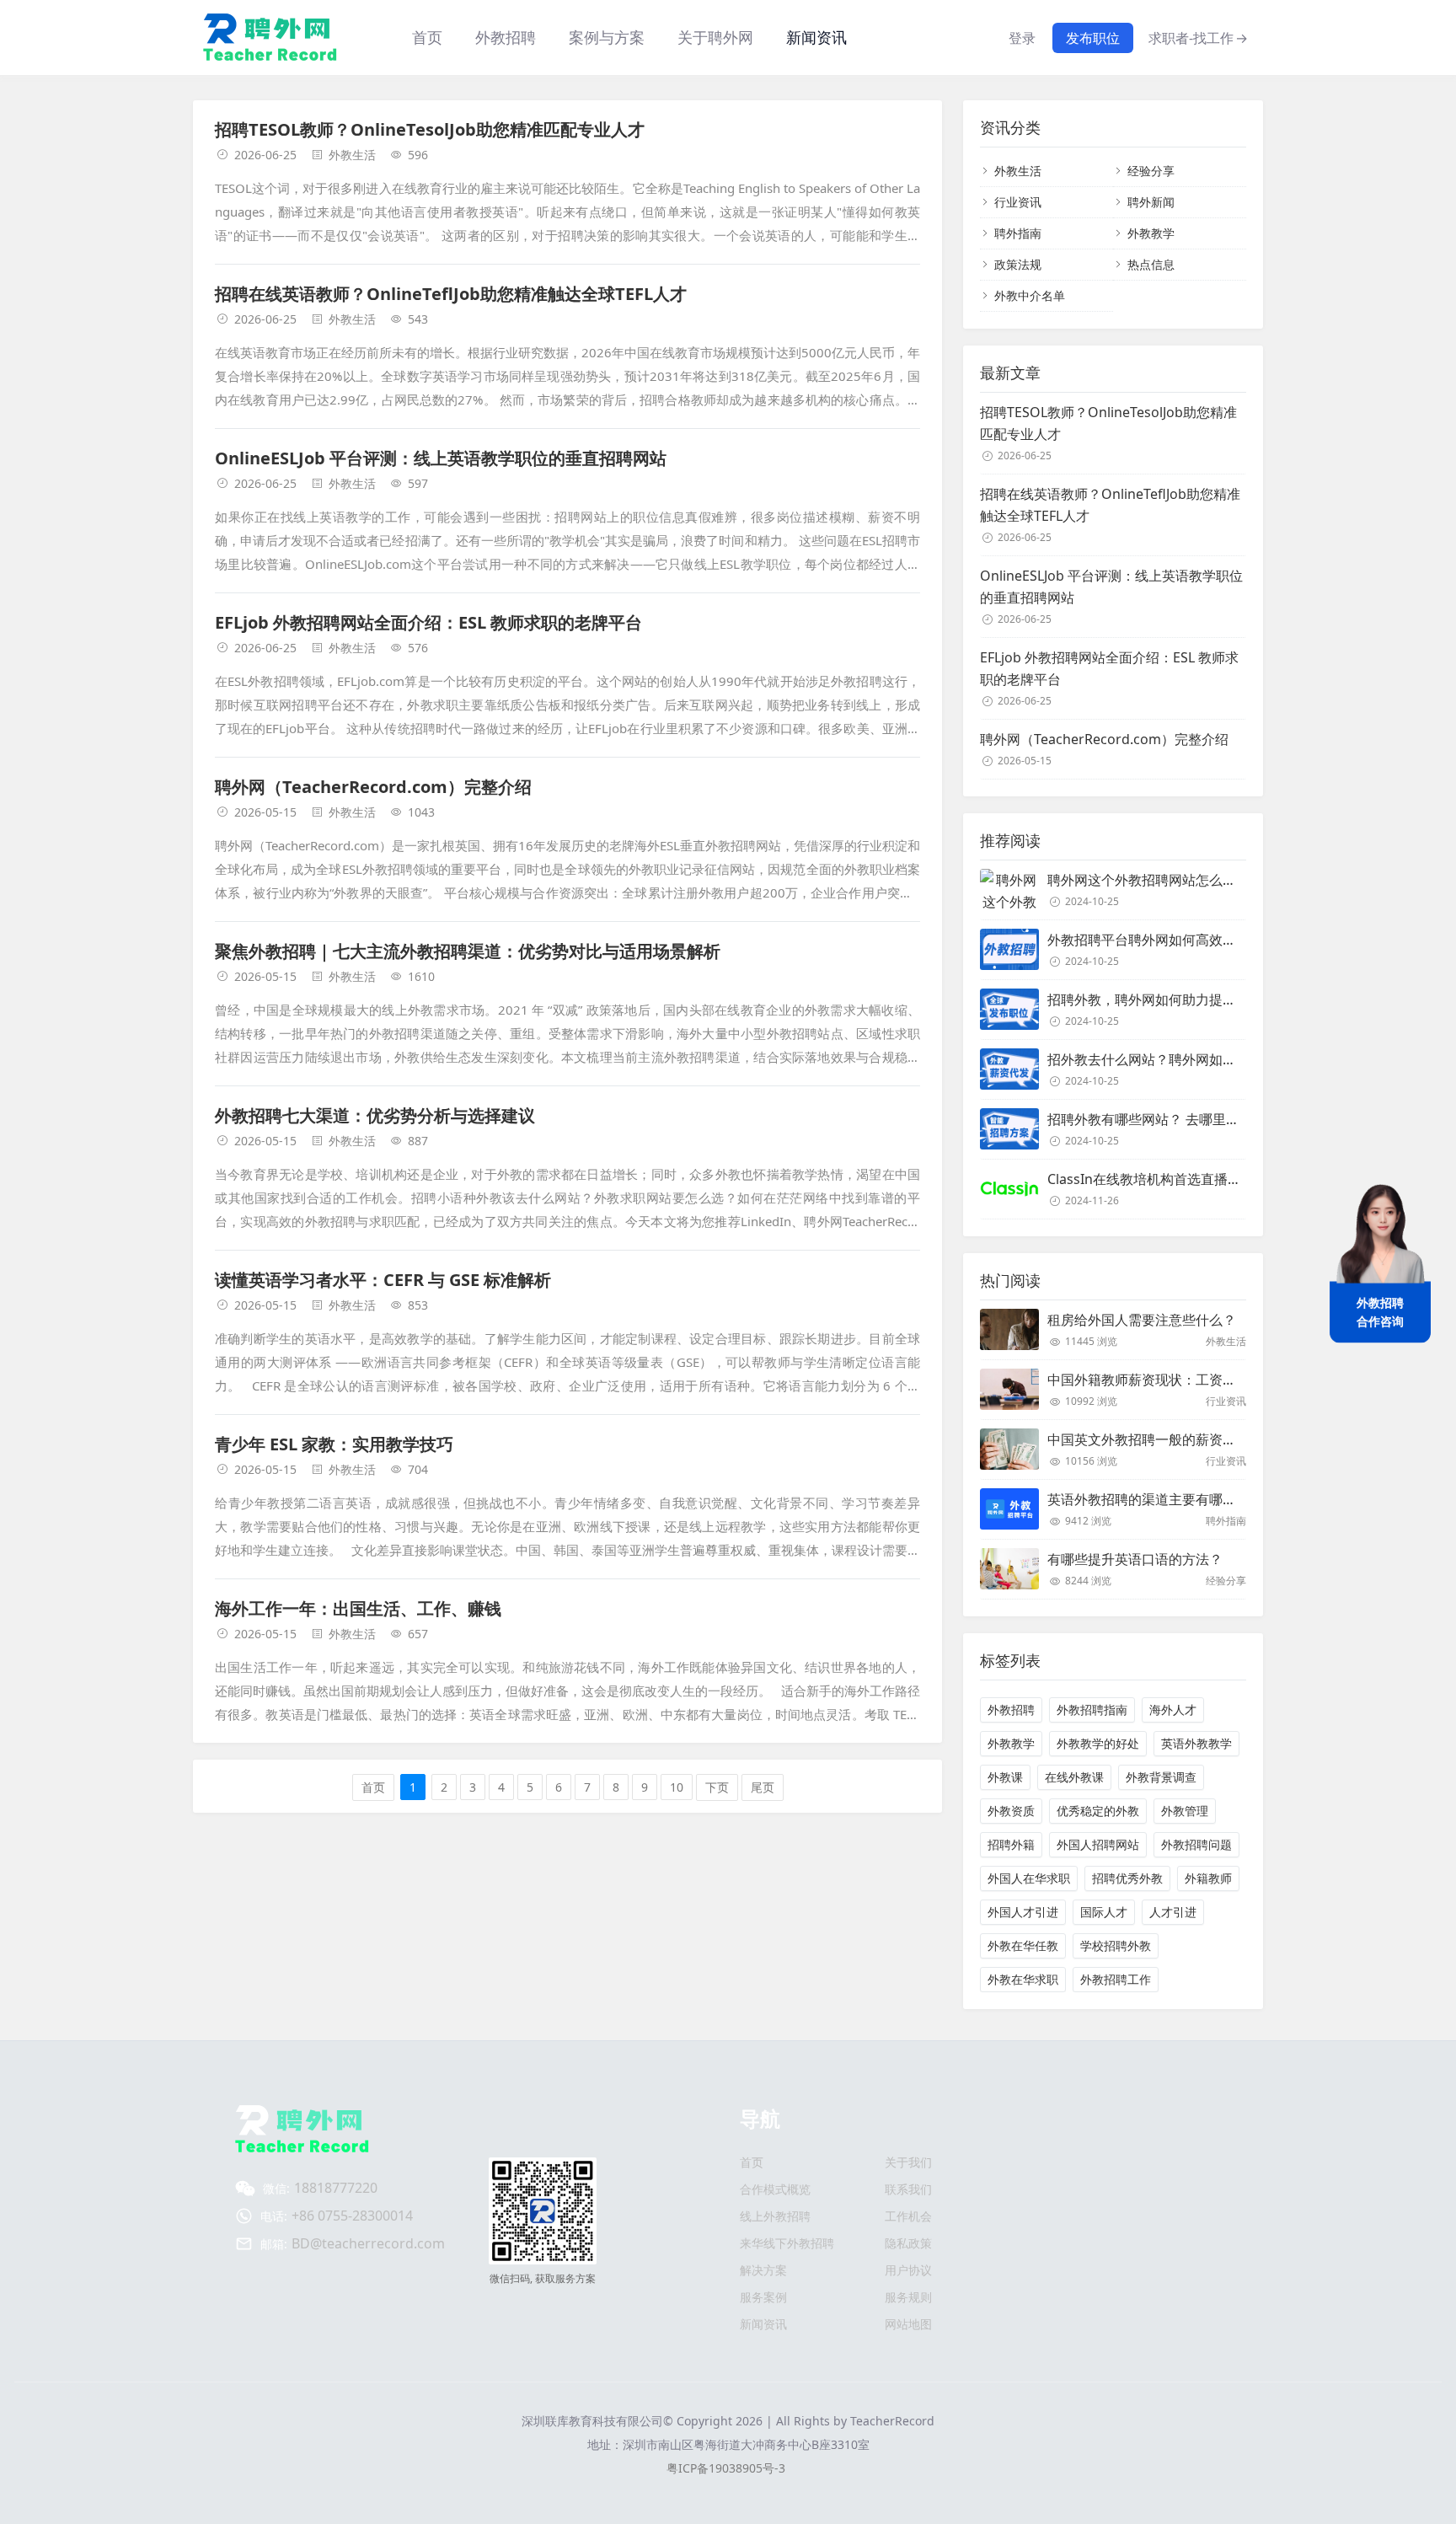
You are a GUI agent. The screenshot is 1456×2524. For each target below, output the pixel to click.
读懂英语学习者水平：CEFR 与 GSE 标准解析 (383, 1280)
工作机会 (908, 2216)
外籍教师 (1208, 1878)
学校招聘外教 (1116, 1945)
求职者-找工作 (1198, 38)
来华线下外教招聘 (787, 2243)
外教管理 (1185, 1811)
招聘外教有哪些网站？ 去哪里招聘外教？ (1170, 1119)
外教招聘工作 (1116, 1979)
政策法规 (1018, 264)
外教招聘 (1011, 1709)
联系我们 (908, 2189)
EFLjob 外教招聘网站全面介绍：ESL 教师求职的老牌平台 (428, 622)
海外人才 (1173, 1709)
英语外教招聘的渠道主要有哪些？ (1148, 1499)
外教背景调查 (1161, 1777)
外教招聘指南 (1092, 1709)
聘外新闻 (1151, 202)
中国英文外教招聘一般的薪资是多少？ (1162, 1439)
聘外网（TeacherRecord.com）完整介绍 (373, 787)
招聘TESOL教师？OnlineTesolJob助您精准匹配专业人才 (430, 129)
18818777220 (336, 2188)
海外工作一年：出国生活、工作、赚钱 (358, 1608)
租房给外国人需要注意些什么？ (1142, 1320)
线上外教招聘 (775, 2216)
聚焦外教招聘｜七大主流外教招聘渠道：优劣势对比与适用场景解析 (468, 951)
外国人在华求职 (1029, 1878)
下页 (717, 1787)
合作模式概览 (775, 2189)
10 (677, 1787)
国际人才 (1104, 1912)
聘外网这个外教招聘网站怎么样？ (1148, 880)
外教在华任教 (1023, 1945)
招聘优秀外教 (1127, 1878)
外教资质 (1011, 1811)
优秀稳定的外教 (1098, 1811)
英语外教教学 (1196, 1743)
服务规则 (908, 2297)
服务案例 (763, 2297)
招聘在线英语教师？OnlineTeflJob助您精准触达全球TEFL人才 (451, 294)
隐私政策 (908, 2243)
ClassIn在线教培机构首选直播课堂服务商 (1171, 1179)
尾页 (763, 1787)
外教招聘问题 (1196, 1844)
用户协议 (908, 2270)
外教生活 (352, 155)
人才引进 (1173, 1912)
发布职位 (1093, 38)
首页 (427, 37)
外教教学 (1151, 233)
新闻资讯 (816, 37)
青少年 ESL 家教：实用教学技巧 (334, 1444)
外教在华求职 (1023, 1979)
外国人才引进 (1023, 1912)
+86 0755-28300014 (352, 2216)
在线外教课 (1074, 1777)
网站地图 (908, 2324)
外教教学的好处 (1098, 1743)
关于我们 (908, 2162)
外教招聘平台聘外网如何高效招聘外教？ (1169, 940)
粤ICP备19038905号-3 (726, 2468)
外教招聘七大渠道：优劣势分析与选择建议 (375, 1115)
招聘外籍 (1011, 1844)
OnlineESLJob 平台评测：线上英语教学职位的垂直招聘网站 (441, 458)
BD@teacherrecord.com (368, 2243)
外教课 (1005, 1777)
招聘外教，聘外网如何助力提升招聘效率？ (1175, 999)
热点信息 (1151, 264)
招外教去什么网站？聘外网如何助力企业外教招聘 (1196, 1059)
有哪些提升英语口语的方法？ (1135, 1559)
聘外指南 (1018, 233)
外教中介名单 (1030, 295)
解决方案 (763, 2270)
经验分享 (1151, 171)
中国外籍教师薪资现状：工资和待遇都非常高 (1182, 1380)
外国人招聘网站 (1098, 1844)
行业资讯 (1018, 202)
